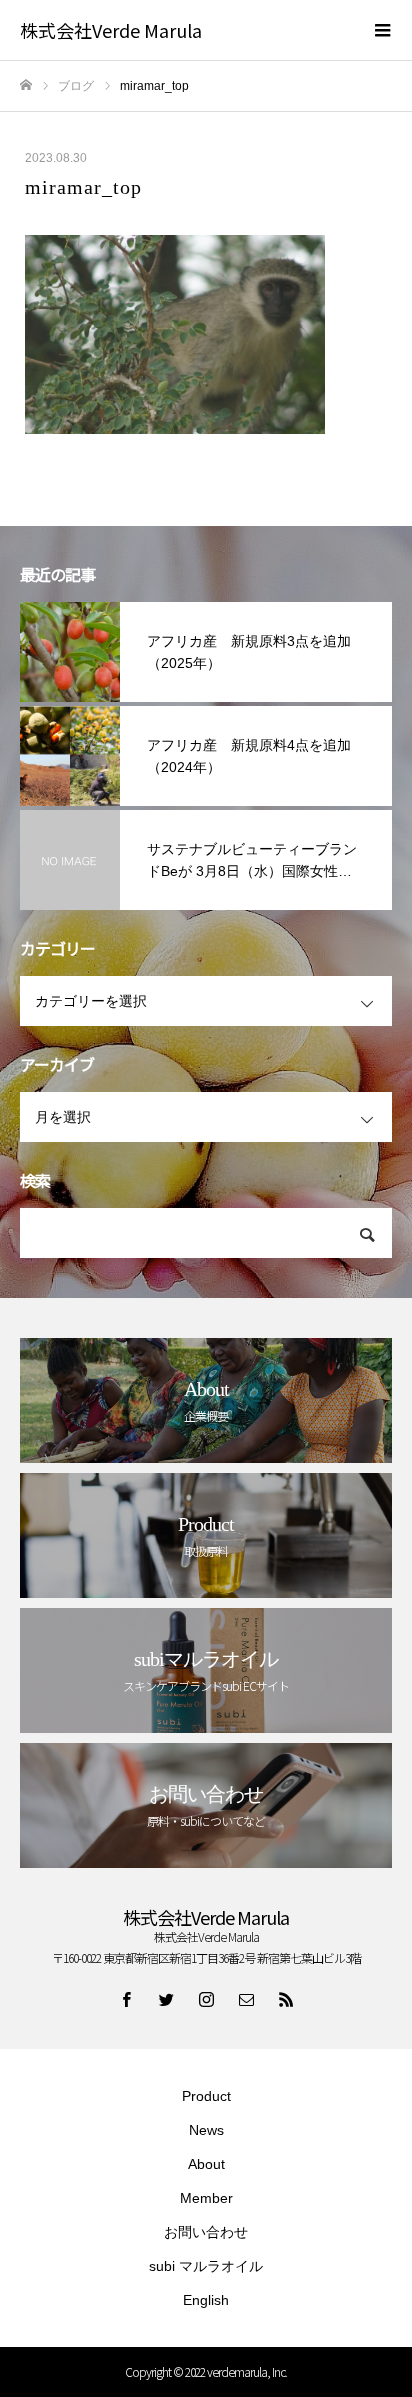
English (206, 2300)
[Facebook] (126, 1999)
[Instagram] (206, 1999)
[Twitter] (166, 1999)
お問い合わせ (206, 2232)
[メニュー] (382, 30)
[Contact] (246, 1999)
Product (206, 2096)
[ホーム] (26, 85)
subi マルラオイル (206, 2266)
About (206, 2164)
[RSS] (286, 1999)
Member (206, 2198)
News (206, 2130)
